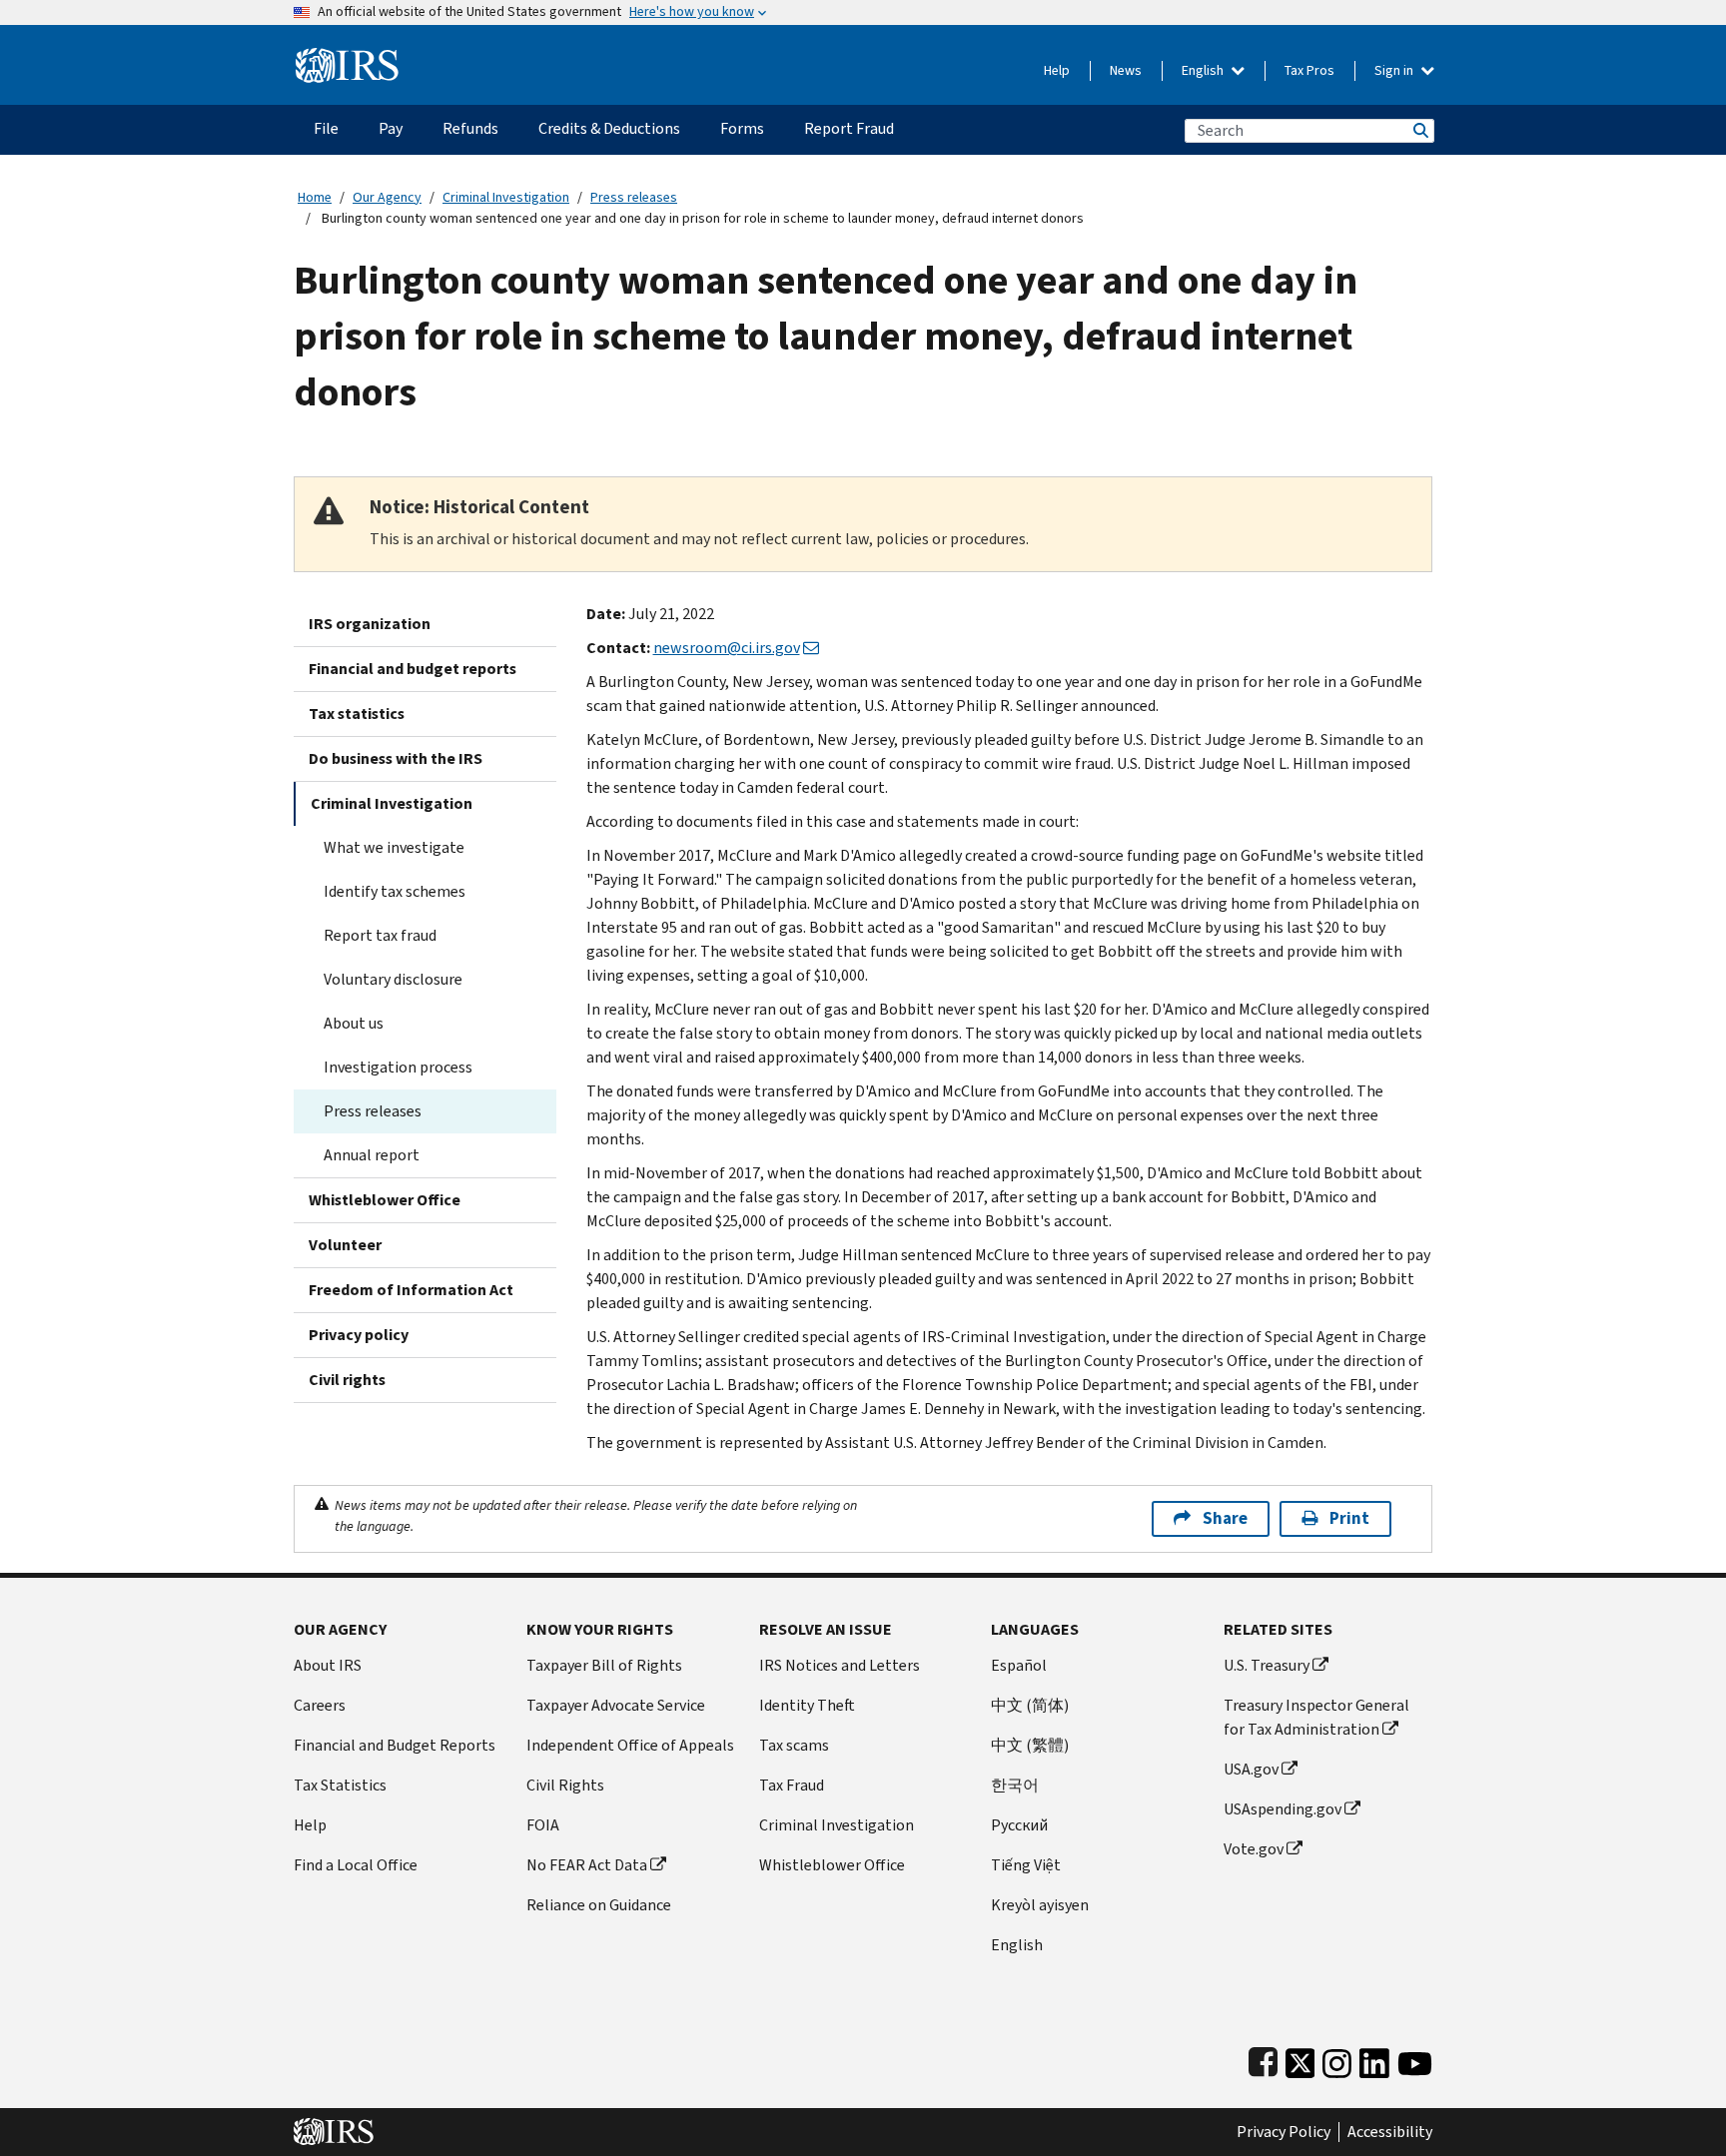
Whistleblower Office (385, 1200)
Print (1349, 1518)
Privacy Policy (1284, 2132)
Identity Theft (807, 1705)
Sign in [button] (1395, 70)
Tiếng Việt (1026, 1865)
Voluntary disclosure (393, 979)
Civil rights (347, 1380)
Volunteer (345, 1245)
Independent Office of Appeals (630, 1745)
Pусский (1019, 1825)
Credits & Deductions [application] (609, 128)
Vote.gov (1254, 1849)
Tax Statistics (340, 1785)
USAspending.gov (1283, 1809)
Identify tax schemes (395, 891)
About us (354, 1023)
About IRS (328, 1665)
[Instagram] (1337, 2059)
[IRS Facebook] (1263, 2059)
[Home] (347, 57)
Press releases (634, 197)
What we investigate (394, 847)
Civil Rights (565, 1785)
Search (1419, 130)
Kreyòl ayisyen (1040, 1905)
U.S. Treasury (1267, 1665)
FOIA (543, 1825)
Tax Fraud (792, 1785)
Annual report (372, 1155)
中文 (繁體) (1030, 1745)
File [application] (326, 128)
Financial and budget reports (413, 669)
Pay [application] (391, 128)
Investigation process (398, 1067)
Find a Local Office (356, 1865)
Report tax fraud (380, 935)
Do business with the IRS (396, 758)
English (1204, 70)
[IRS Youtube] (1415, 2059)
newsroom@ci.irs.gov (727, 648)
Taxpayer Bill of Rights (604, 1665)
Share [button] (1225, 1518)
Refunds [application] (470, 128)
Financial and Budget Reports (395, 1745)
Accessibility (1390, 2132)
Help (1057, 70)
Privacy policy (359, 1335)
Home (315, 197)
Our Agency (387, 197)
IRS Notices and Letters (840, 1665)
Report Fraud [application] (849, 128)
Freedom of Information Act (411, 1290)
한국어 (1015, 1785)
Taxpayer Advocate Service (616, 1705)
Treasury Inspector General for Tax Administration (1316, 1717)
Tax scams (794, 1745)
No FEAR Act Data (587, 1865)
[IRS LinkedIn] (1374, 2059)
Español (1019, 1665)
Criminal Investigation (506, 197)
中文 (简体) (1030, 1705)
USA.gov (1251, 1769)
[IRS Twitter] (1300, 2059)
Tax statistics (357, 714)
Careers (320, 1705)
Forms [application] (742, 128)
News (1126, 70)
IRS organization (370, 624)
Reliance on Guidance (599, 1905)
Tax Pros (1309, 70)
